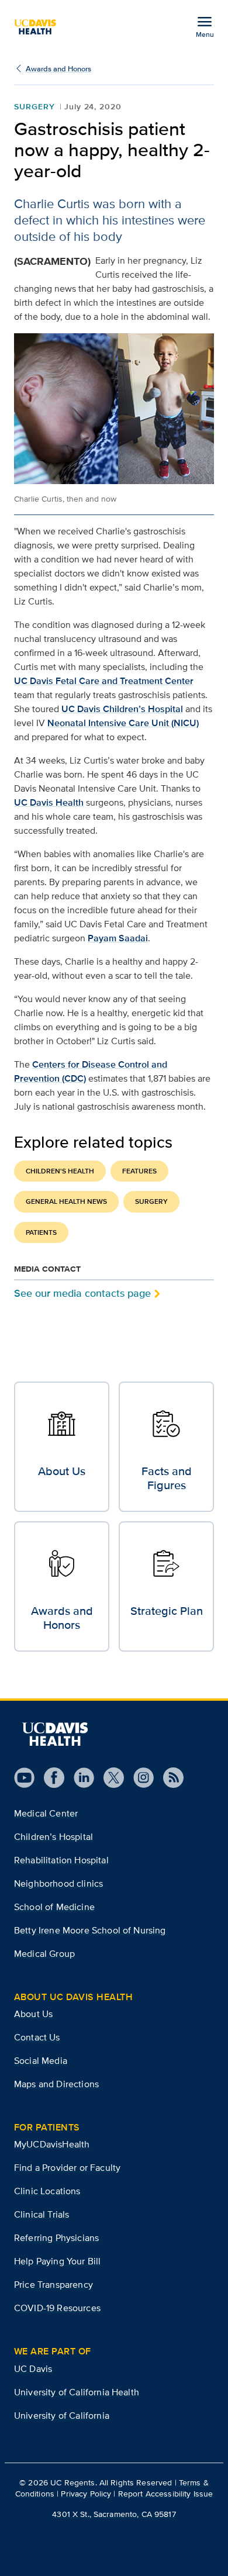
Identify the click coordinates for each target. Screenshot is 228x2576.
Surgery (34, 106)
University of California (62, 2416)
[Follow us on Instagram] (139, 1778)
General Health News (66, 1201)
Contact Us (37, 2037)
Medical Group (44, 1954)
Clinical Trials (42, 2214)
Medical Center (46, 1813)
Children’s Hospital (53, 1837)
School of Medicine (54, 1907)
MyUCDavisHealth (52, 2144)
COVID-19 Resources (57, 2308)
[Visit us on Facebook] (49, 1778)
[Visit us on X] (109, 1778)
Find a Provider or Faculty (67, 2168)
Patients (41, 1232)
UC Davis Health (49, 802)
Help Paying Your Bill (57, 2261)
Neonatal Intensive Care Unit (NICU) (123, 723)
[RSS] (169, 1778)
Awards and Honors (58, 69)
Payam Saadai (118, 938)
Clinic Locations (47, 2191)
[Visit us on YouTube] (24, 1778)
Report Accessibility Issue (166, 2494)
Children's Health (60, 1171)
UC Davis (33, 2369)
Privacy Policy (86, 2494)
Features (139, 1171)
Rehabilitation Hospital (61, 1860)
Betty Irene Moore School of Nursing (90, 1930)
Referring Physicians (56, 2238)
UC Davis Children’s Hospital (122, 709)
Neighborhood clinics (58, 1883)
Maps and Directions (56, 2084)
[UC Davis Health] (40, 27)
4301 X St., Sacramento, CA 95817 (114, 2514)
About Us (33, 2014)
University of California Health (77, 2392)
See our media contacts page (82, 1293)
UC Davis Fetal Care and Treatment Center (104, 681)
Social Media (41, 2061)
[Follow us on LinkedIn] (79, 1778)
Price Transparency (53, 2285)
